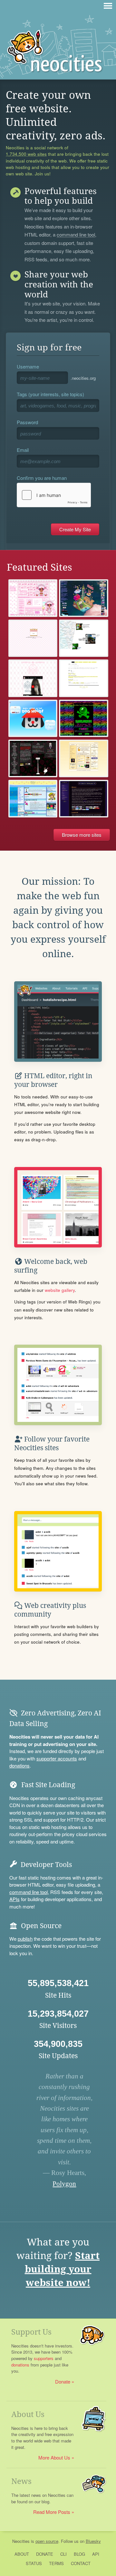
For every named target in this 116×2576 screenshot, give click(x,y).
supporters (44, 2358)
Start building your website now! (62, 2269)
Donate (63, 2381)
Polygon (64, 2184)
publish (25, 1939)
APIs (15, 1899)
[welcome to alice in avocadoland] (84, 638)
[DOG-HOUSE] (33, 719)
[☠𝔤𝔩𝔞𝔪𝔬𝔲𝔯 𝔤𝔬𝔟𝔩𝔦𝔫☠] (84, 719)
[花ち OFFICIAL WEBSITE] (33, 678)
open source (47, 2541)
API (96, 2554)
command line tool (76, 235)
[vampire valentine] (33, 638)
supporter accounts (57, 1758)
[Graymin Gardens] (84, 598)
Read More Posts (52, 2512)
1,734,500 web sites (26, 154)
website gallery (60, 1290)
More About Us (54, 2457)
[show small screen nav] (108, 6)
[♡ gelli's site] (33, 598)
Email (23, 450)
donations (19, 1765)
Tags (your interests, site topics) (50, 394)
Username (28, 366)
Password (27, 422)
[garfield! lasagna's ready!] (84, 758)
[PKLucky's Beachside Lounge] (33, 799)
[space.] (84, 678)
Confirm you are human (42, 478)
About (22, 2554)
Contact (81, 2563)
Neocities (21, 2541)
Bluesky (93, 2541)
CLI (63, 2554)
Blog (79, 2554)
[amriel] (33, 758)
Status (34, 2563)
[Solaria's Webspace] (84, 799)
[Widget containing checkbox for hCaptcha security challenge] (54, 495)
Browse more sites (82, 835)
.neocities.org (83, 378)
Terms (56, 2563)
